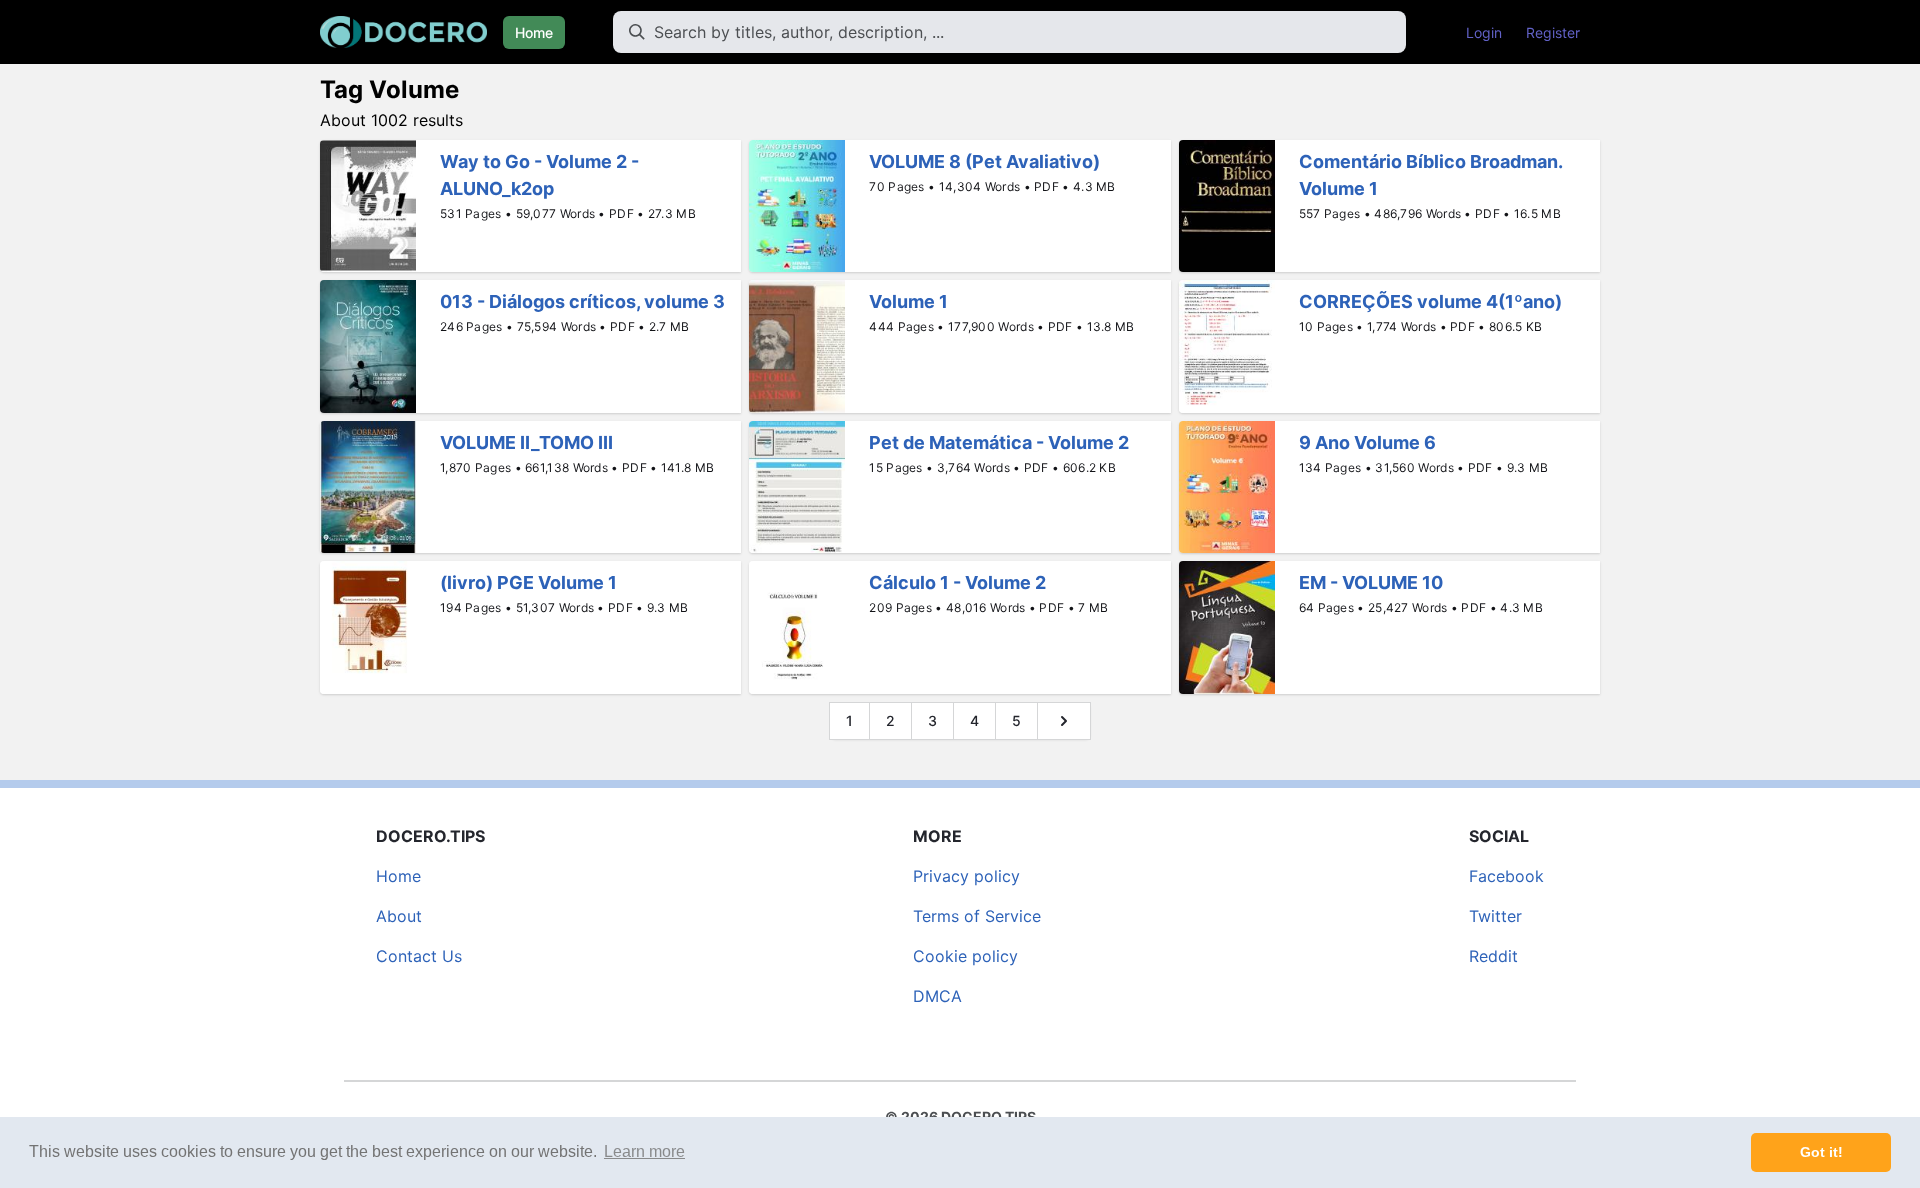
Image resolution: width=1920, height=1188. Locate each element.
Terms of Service (977, 916)
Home (534, 32)
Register (1553, 32)
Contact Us (419, 956)
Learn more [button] (644, 1151)
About (399, 916)
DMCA (937, 996)
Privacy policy (966, 876)
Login (1484, 32)
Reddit (1493, 956)
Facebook (1506, 876)
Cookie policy (965, 956)
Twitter (1495, 916)
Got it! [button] (1821, 1152)
